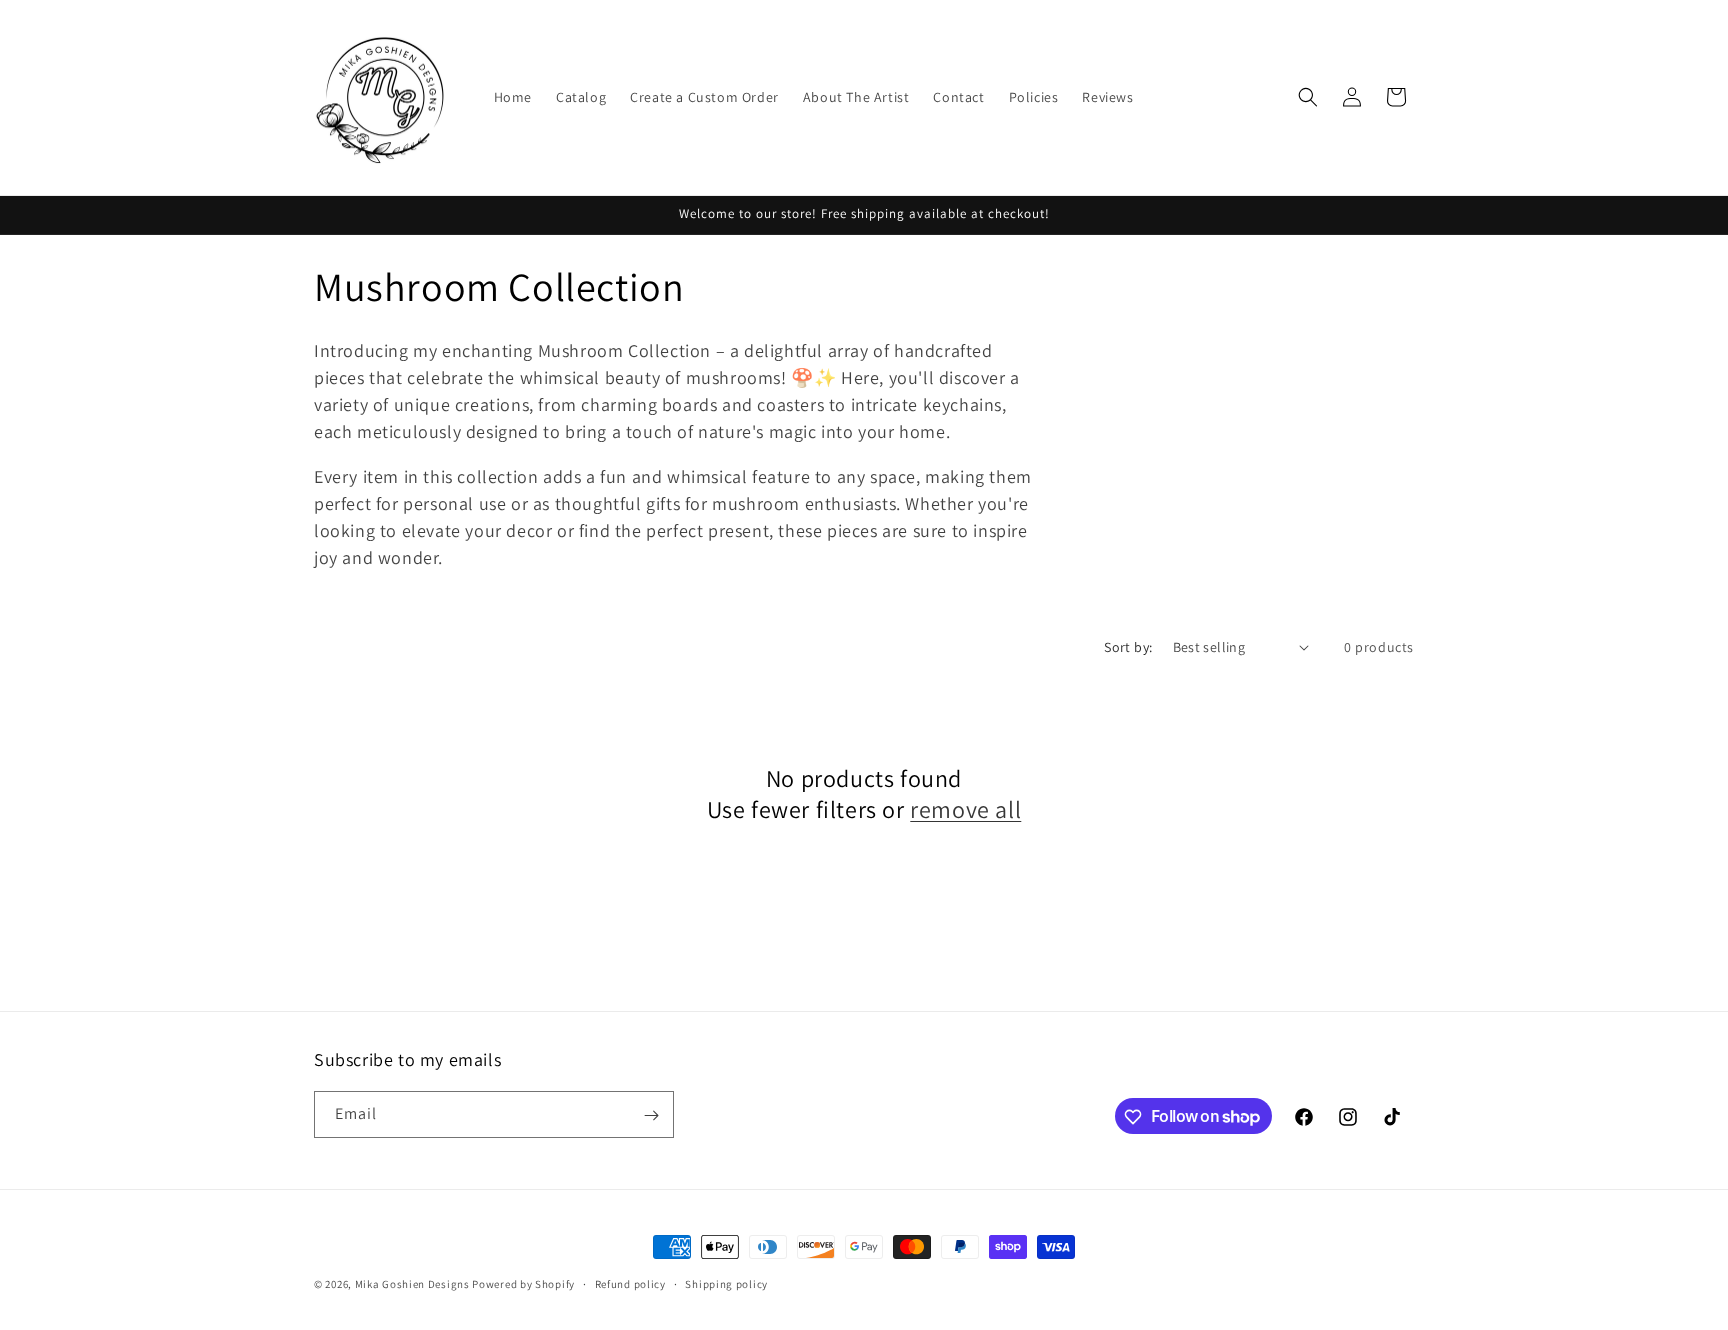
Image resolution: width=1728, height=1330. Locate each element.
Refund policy (630, 1283)
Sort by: (1128, 647)
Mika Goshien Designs (412, 1284)
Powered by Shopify (523, 1284)
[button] (1308, 97)
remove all (965, 809)
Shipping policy (726, 1283)
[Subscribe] (651, 1115)
